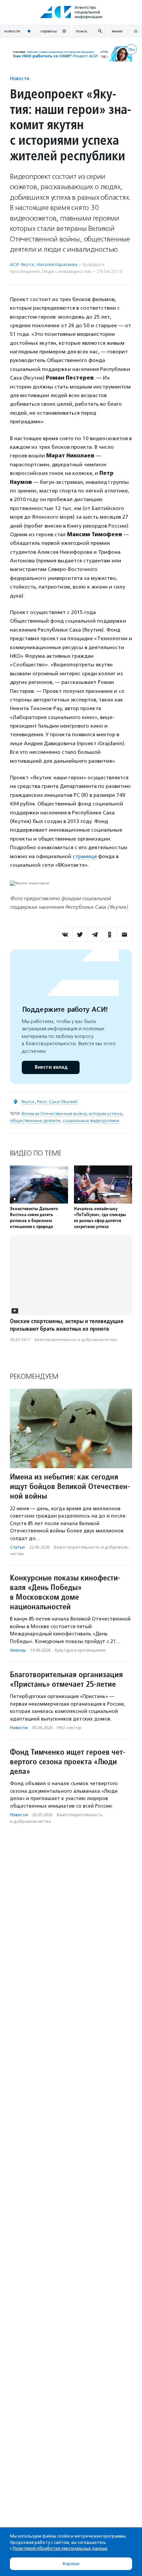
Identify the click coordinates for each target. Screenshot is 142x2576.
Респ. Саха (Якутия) (57, 1102)
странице (85, 856)
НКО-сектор (69, 1728)
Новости (20, 78)
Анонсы (18, 1650)
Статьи (17, 1547)
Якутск (28, 1102)
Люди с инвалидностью (67, 271)
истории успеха (106, 1114)
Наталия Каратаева (57, 264)
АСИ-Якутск (22, 264)
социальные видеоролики (91, 1121)
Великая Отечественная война (54, 1114)
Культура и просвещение (80, 1650)
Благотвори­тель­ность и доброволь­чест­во (76, 1340)
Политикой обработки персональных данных (60, 2548)
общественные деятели (35, 1121)
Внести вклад (51, 1067)
